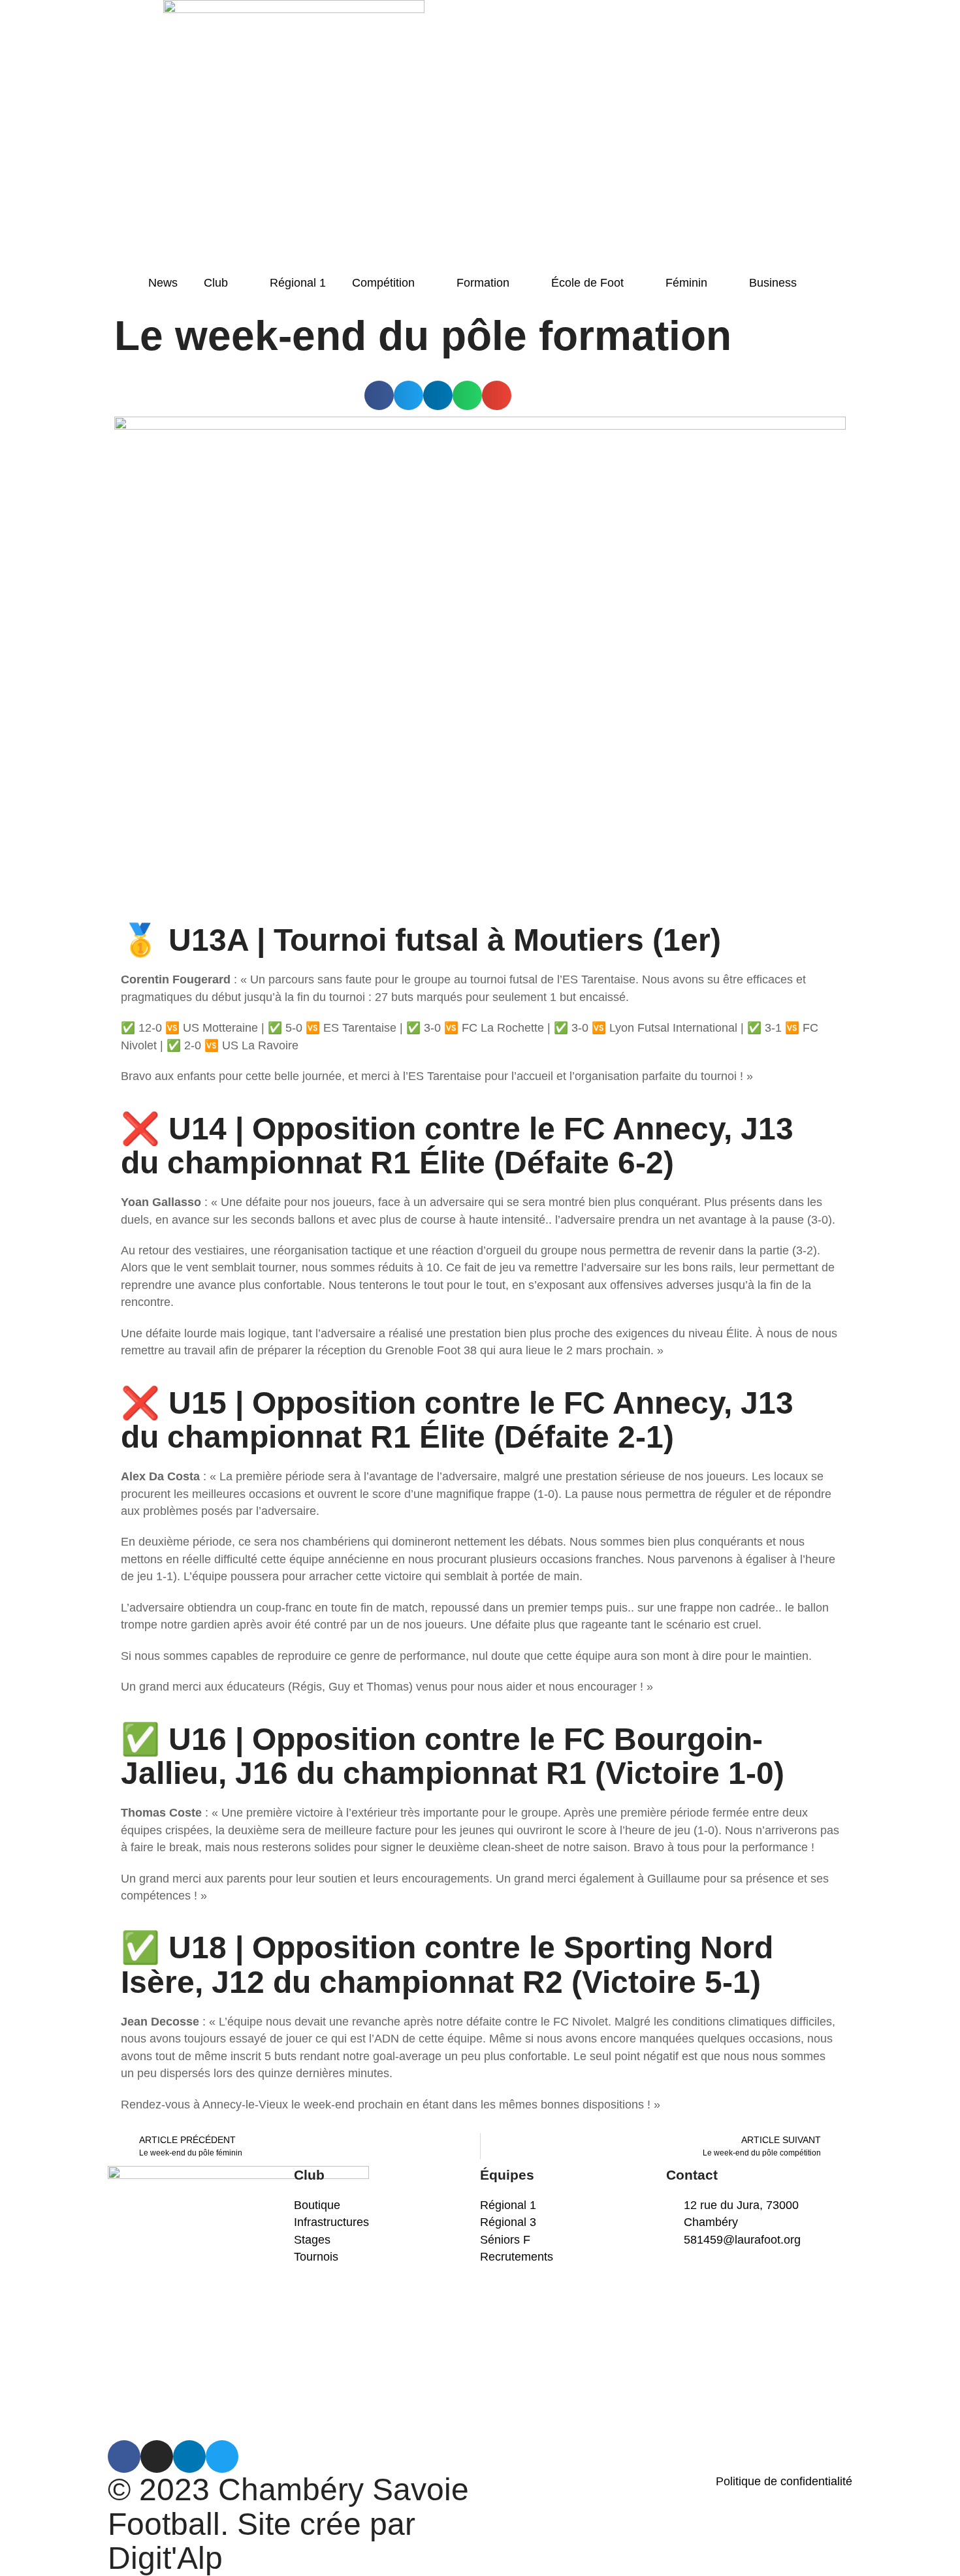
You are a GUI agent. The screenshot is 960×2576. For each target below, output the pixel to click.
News (163, 283)
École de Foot (587, 283)
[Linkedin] (189, 2457)
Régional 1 (298, 283)
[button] (379, 395)
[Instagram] (157, 2457)
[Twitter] (222, 2457)
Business (773, 283)
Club (216, 283)
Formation (483, 283)
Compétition (383, 283)
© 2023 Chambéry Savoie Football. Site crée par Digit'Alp (288, 2524)
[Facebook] (124, 2457)
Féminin (686, 283)
